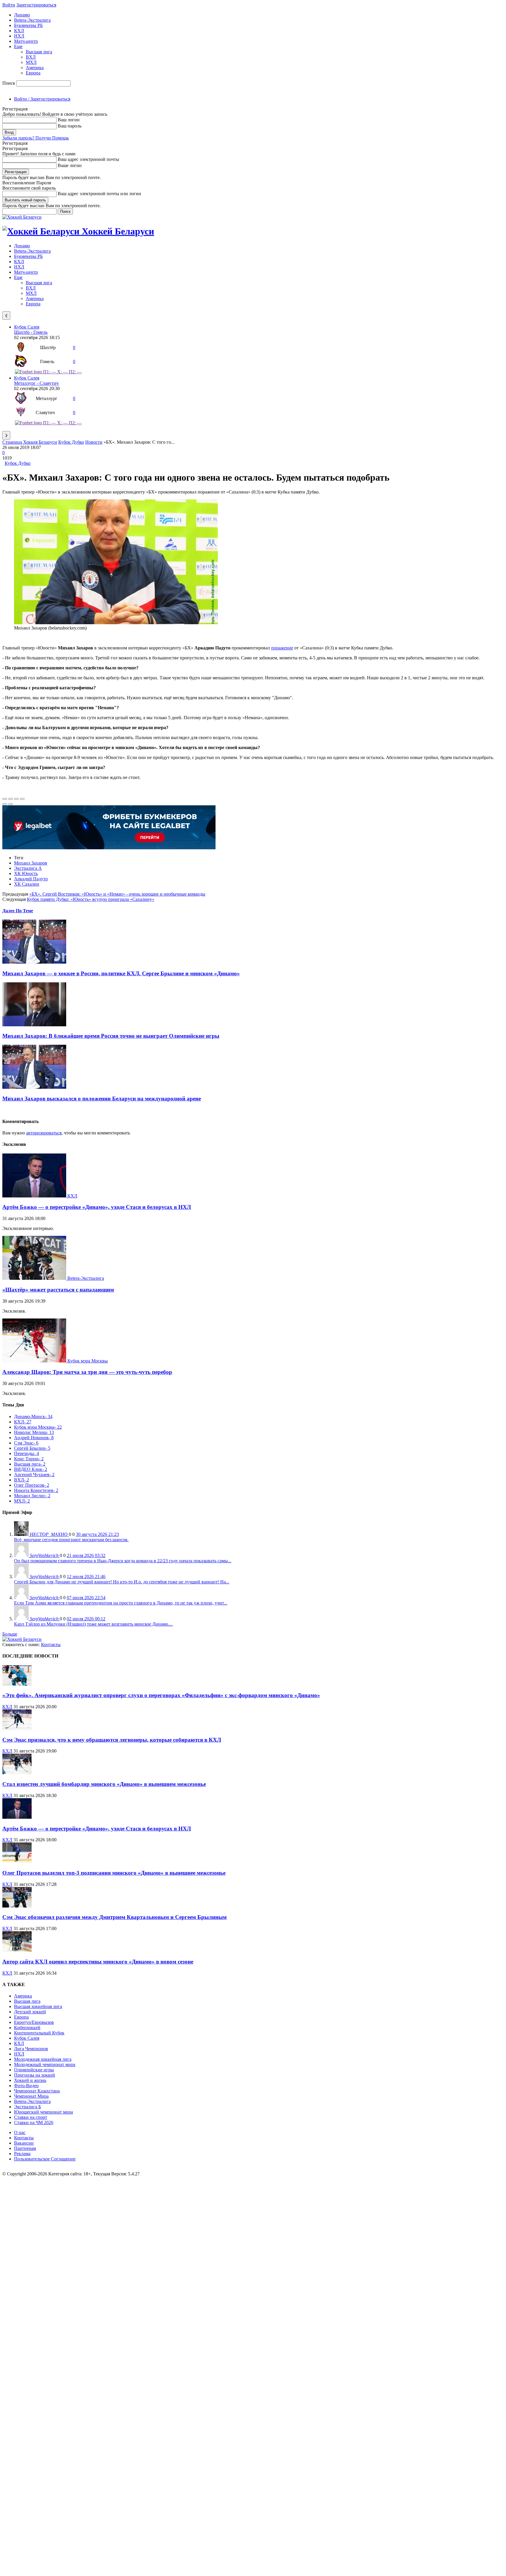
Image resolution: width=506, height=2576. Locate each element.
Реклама (22, 2154)
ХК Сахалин (27, 884)
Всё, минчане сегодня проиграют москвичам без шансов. (71, 1540)
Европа (33, 73)
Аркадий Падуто (31, 879)
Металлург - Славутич (36, 383)
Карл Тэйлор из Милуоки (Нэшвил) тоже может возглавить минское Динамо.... (93, 1624)
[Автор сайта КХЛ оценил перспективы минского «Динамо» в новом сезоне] (17, 1950)
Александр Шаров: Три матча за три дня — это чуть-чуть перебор (87, 1372)
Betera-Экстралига (32, 20)
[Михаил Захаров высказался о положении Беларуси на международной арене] (34, 1087)
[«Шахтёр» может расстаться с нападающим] (35, 1278)
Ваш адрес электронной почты (88, 159)
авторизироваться (44, 1133)
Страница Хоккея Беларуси (30, 442)
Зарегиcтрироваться (36, 5)
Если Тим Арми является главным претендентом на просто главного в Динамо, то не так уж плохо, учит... (121, 1603)
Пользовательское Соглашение (45, 2159)
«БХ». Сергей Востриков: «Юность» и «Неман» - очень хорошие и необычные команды (117, 894)
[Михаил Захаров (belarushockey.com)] (116, 623)
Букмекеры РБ (28, 25)
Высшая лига (39, 52)
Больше (10, 1634)
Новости (94, 442)
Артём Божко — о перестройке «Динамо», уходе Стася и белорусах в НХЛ (97, 1207)
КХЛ (19, 31)
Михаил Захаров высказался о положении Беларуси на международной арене (102, 1099)
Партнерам (25, 2148)
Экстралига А (28, 868)
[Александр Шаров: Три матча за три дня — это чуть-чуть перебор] (35, 1361)
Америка (35, 68)
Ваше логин (70, 165)
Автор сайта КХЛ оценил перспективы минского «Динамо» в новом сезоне (98, 1962)
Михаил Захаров (31, 863)
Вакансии (24, 2143)
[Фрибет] (109, 848)
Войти (9, 5)
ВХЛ (31, 57)
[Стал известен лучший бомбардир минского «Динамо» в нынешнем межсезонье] (17, 1773)
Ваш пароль (70, 126)
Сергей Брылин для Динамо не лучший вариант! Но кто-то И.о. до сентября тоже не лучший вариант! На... (122, 1582)
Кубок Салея (27, 327)
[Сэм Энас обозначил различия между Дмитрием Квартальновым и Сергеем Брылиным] (17, 1906)
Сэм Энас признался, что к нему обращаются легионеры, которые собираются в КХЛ (112, 1740)
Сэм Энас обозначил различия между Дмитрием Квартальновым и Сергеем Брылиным (114, 1917)
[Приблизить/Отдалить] (22, 799)
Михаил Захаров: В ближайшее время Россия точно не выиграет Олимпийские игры (111, 1036)
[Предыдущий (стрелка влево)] (5, 804)
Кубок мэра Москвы (88, 1361)
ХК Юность (26, 873)
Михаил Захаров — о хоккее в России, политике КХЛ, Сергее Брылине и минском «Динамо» (121, 973)
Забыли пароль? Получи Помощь (36, 138)
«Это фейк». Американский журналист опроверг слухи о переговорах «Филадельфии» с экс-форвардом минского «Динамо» (161, 1695)
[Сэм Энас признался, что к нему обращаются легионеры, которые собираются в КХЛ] (17, 1728)
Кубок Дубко (71, 442)
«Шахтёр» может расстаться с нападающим (58, 1290)
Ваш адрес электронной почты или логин (99, 194)
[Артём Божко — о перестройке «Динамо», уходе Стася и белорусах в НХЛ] (35, 1196)
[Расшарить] (11, 799)
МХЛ (31, 62)
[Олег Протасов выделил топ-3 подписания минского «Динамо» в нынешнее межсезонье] (17, 1861)
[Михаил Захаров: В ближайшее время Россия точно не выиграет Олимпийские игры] (34, 1025)
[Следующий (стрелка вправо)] (11, 804)
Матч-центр (26, 41)
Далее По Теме (18, 911)
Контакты (51, 1645)
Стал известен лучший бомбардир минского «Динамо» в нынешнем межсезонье (104, 1784)
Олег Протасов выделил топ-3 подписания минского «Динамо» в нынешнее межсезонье (114, 1873)
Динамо (22, 15)
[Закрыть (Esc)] (5, 799)
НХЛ (19, 36)
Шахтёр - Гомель (31, 332)
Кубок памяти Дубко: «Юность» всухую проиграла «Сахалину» (91, 899)
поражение (282, 648)
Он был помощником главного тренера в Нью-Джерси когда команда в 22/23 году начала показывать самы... (123, 1561)
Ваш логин (69, 120)
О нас (20, 2132)
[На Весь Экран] (16, 799)
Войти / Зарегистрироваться (42, 99)
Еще (18, 46)
